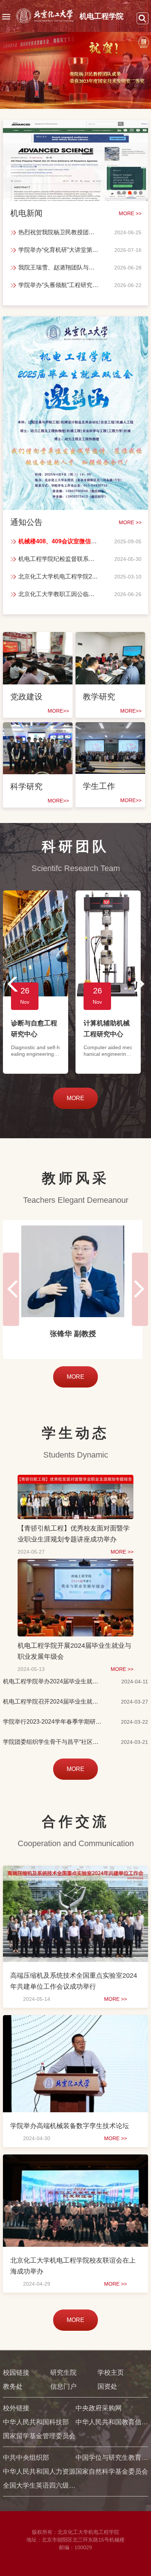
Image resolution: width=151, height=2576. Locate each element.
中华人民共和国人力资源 (39, 2472)
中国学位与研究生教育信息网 (112, 2458)
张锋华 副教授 (73, 1334)
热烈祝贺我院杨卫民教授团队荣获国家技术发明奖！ (59, 232)
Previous (10, 984)
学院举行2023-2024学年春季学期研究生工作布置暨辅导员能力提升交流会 (53, 1722)
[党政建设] (38, 641)
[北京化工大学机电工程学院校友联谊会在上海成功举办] (75, 2161)
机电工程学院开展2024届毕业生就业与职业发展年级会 (74, 1651)
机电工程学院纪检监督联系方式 (59, 559)
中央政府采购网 (99, 2408)
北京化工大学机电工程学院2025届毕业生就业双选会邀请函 (59, 576)
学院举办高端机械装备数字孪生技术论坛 (70, 2126)
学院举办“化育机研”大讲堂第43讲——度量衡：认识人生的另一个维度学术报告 (59, 250)
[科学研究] (38, 731)
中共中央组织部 (26, 2458)
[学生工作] (110, 731)
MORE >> (122, 1552)
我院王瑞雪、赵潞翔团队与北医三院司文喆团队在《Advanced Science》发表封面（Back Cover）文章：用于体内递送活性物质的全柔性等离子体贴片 (59, 267)
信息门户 (63, 2386)
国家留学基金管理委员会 (39, 2436)
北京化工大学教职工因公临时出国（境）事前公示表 (59, 594)
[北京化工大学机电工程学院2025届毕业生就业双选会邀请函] (75, 325)
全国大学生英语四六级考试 (39, 2485)
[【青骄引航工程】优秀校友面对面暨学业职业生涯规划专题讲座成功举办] (76, 1482)
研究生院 (63, 2373)
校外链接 (16, 2408)
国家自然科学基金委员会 (112, 2472)
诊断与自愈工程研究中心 (34, 1029)
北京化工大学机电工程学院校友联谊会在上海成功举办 (73, 2266)
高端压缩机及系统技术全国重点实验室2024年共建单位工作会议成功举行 (74, 1981)
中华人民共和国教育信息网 (112, 2422)
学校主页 (111, 2373)
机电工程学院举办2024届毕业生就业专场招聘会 (53, 1681)
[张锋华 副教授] (73, 1271)
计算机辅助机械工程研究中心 (107, 1029)
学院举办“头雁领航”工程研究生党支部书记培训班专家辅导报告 (59, 285)
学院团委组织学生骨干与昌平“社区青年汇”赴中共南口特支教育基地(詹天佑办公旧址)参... (53, 1742)
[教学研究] (110, 641)
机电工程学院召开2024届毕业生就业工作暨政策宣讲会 (53, 1702)
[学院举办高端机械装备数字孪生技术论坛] (75, 2022)
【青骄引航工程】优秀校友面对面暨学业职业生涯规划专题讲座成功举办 (74, 1534)
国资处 (107, 2386)
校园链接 (16, 2373)
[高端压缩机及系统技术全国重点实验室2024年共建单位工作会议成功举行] (75, 1872)
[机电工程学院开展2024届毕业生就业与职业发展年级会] (76, 1566)
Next (141, 984)
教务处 (13, 2386)
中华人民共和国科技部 (36, 2422)
